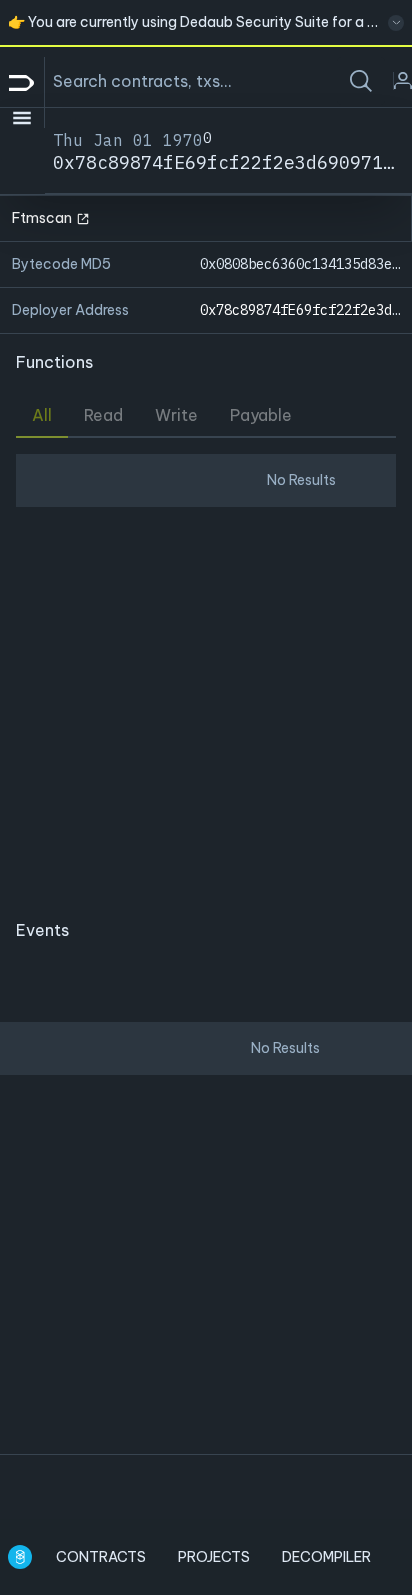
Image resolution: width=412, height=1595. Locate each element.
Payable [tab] (261, 415)
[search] (361, 81)
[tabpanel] (206, 670)
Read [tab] (103, 415)
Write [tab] (176, 415)
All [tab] (42, 415)
